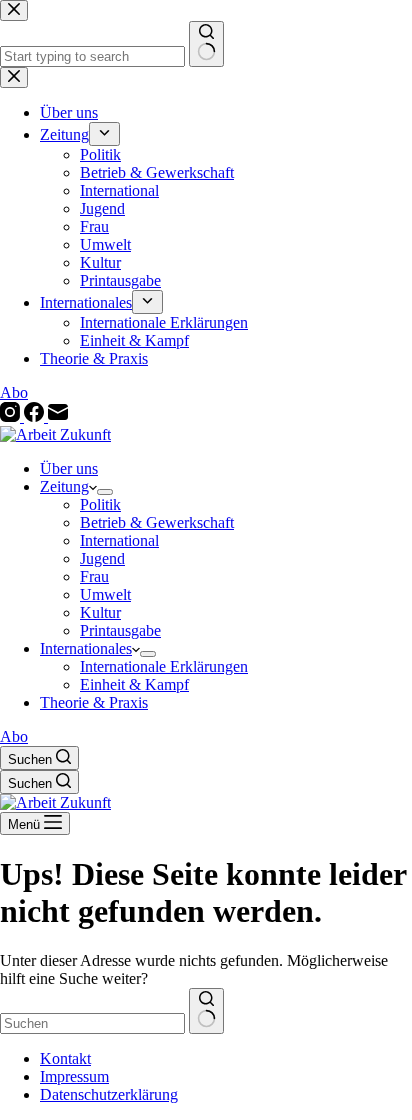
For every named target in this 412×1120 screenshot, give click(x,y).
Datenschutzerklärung (109, 1094)
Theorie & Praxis (94, 702)
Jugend (102, 558)
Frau (94, 576)
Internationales (86, 648)
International (119, 540)
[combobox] (92, 1023)
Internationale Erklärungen (164, 666)
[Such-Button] (206, 1011)
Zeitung (64, 486)
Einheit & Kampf (134, 684)
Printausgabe (120, 630)
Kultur (100, 612)
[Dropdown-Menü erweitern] (105, 492)
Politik (100, 504)
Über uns (69, 468)
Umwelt (105, 594)
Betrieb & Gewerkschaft (157, 522)
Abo (14, 736)
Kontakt (65, 1058)
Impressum (74, 1076)
